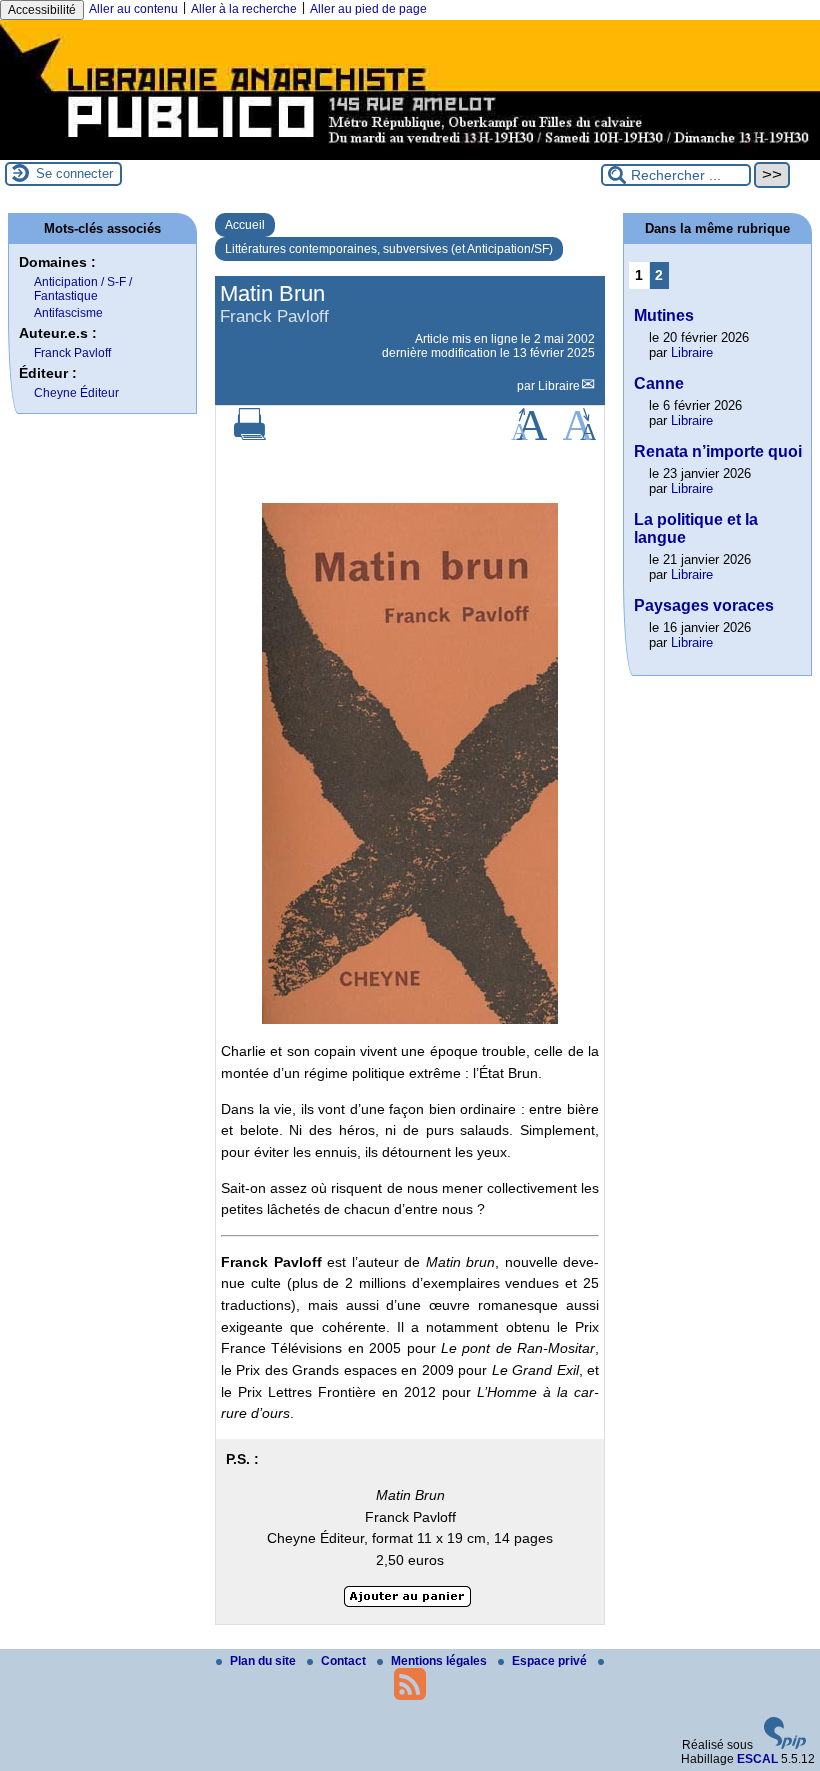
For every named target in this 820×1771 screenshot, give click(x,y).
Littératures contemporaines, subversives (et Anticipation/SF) (389, 249)
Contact (345, 1661)
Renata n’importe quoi (718, 451)
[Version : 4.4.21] (785, 1745)
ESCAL (757, 1759)
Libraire (559, 386)
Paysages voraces (704, 605)
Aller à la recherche (244, 9)
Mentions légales (440, 1661)
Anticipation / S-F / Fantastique (83, 289)
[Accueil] (410, 153)
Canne (659, 383)
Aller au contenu (133, 9)
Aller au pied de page (368, 9)
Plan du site (264, 1661)
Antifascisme (68, 313)
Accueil (245, 225)
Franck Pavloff (72, 353)
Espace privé (551, 1661)
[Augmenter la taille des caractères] (529, 436)
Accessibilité (42, 10)
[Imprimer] (250, 436)
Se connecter (74, 173)
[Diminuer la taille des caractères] (579, 436)
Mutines (664, 315)
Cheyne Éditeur (76, 393)
